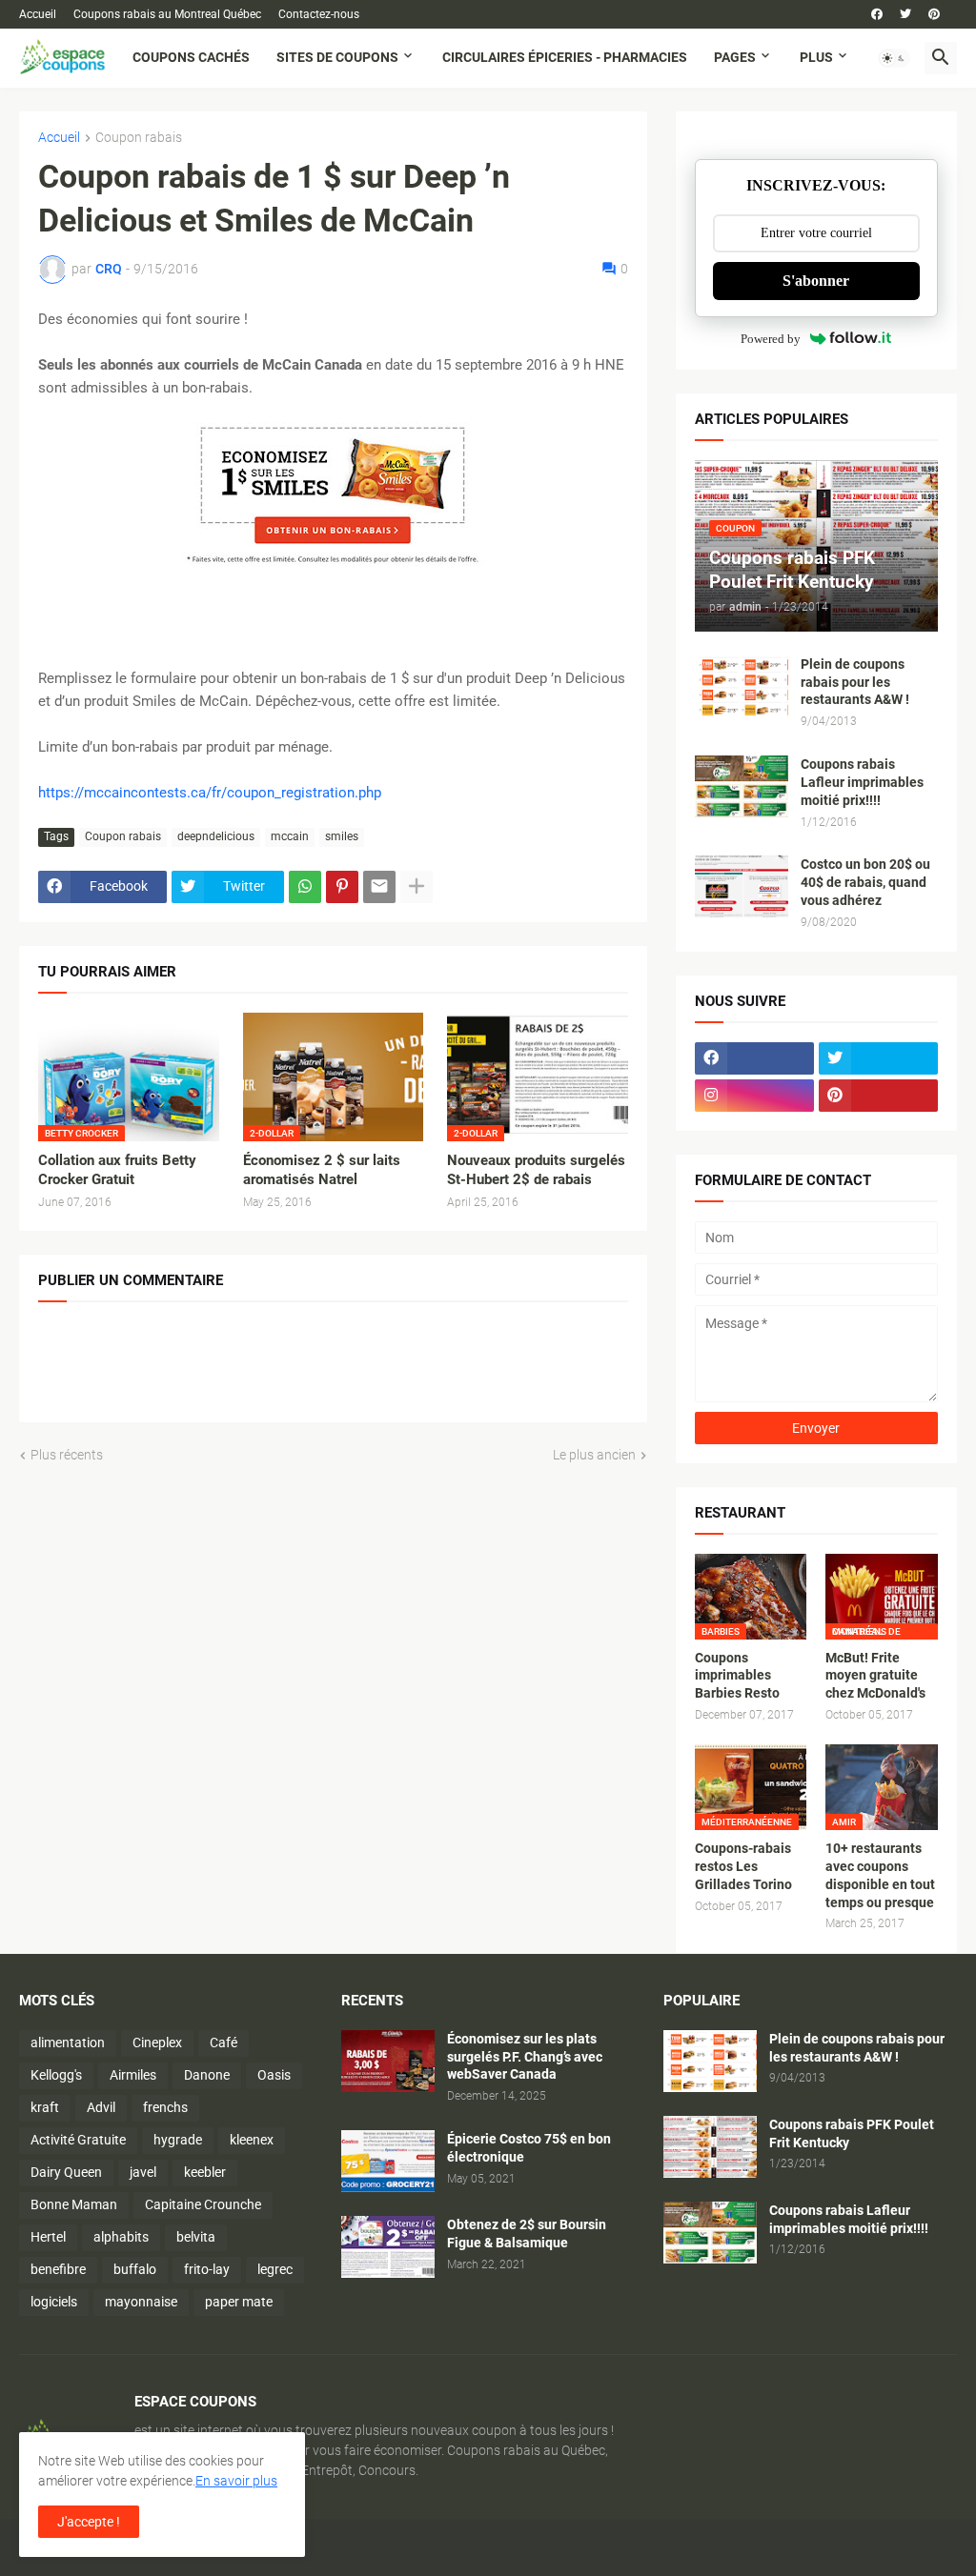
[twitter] (905, 14)
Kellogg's (56, 2075)
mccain (290, 836)
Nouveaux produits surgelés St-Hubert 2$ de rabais (536, 1170)
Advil (101, 2107)
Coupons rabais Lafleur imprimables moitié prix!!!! (862, 782)
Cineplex (157, 2043)
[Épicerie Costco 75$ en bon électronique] (388, 2161)
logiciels (54, 2302)
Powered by (771, 339)
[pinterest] (934, 14)
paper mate (239, 2302)
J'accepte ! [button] (89, 2522)
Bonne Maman (74, 2204)
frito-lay (207, 2269)
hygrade (178, 2140)
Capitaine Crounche (203, 2204)
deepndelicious (216, 836)
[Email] (379, 887)
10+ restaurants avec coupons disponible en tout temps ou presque (880, 1875)
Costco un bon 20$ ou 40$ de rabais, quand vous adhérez (865, 882)
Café (224, 2043)
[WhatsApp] (305, 887)
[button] (894, 58)
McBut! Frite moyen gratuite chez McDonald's (875, 1676)
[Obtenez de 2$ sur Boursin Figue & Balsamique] (388, 2247)
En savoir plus (236, 2481)
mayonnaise (141, 2302)
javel (143, 2172)
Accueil (38, 14)
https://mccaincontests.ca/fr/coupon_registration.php (210, 793)
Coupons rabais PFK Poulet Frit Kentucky (852, 2133)
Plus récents (67, 1455)
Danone (207, 2075)
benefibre (58, 2269)
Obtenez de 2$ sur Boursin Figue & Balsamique (527, 2234)
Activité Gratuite (78, 2140)
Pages (735, 57)
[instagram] (754, 1096)
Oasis (274, 2075)
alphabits (121, 2237)
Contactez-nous (319, 14)
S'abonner (816, 281)
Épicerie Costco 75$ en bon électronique (529, 2148)
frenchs (165, 2107)
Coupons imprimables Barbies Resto (737, 1676)
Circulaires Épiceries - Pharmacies (565, 57)
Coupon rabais (139, 138)
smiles (342, 836)
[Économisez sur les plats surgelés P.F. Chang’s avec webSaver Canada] (388, 2061)
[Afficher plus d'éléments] (417, 887)
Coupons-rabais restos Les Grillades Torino (743, 1866)
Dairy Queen (66, 2172)
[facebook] (877, 14)
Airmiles (133, 2075)
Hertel (48, 2237)
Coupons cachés (191, 57)
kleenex (252, 2140)
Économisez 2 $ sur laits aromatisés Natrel (322, 1170)
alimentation (68, 2043)
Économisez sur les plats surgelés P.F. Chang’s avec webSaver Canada (525, 2057)
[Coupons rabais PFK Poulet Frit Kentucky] (710, 2147)
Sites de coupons (337, 57)
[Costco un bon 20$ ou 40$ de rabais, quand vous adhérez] (742, 886)
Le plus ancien (594, 1455)
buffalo (135, 2269)
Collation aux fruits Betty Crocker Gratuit (117, 1170)
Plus (816, 57)
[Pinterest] (342, 887)
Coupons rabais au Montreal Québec (167, 14)
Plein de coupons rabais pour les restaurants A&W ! (855, 682)
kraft (45, 2107)
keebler (205, 2172)
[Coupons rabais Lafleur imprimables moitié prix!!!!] (742, 786)
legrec (275, 2269)
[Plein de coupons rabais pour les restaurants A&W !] (742, 686)
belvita (196, 2237)
